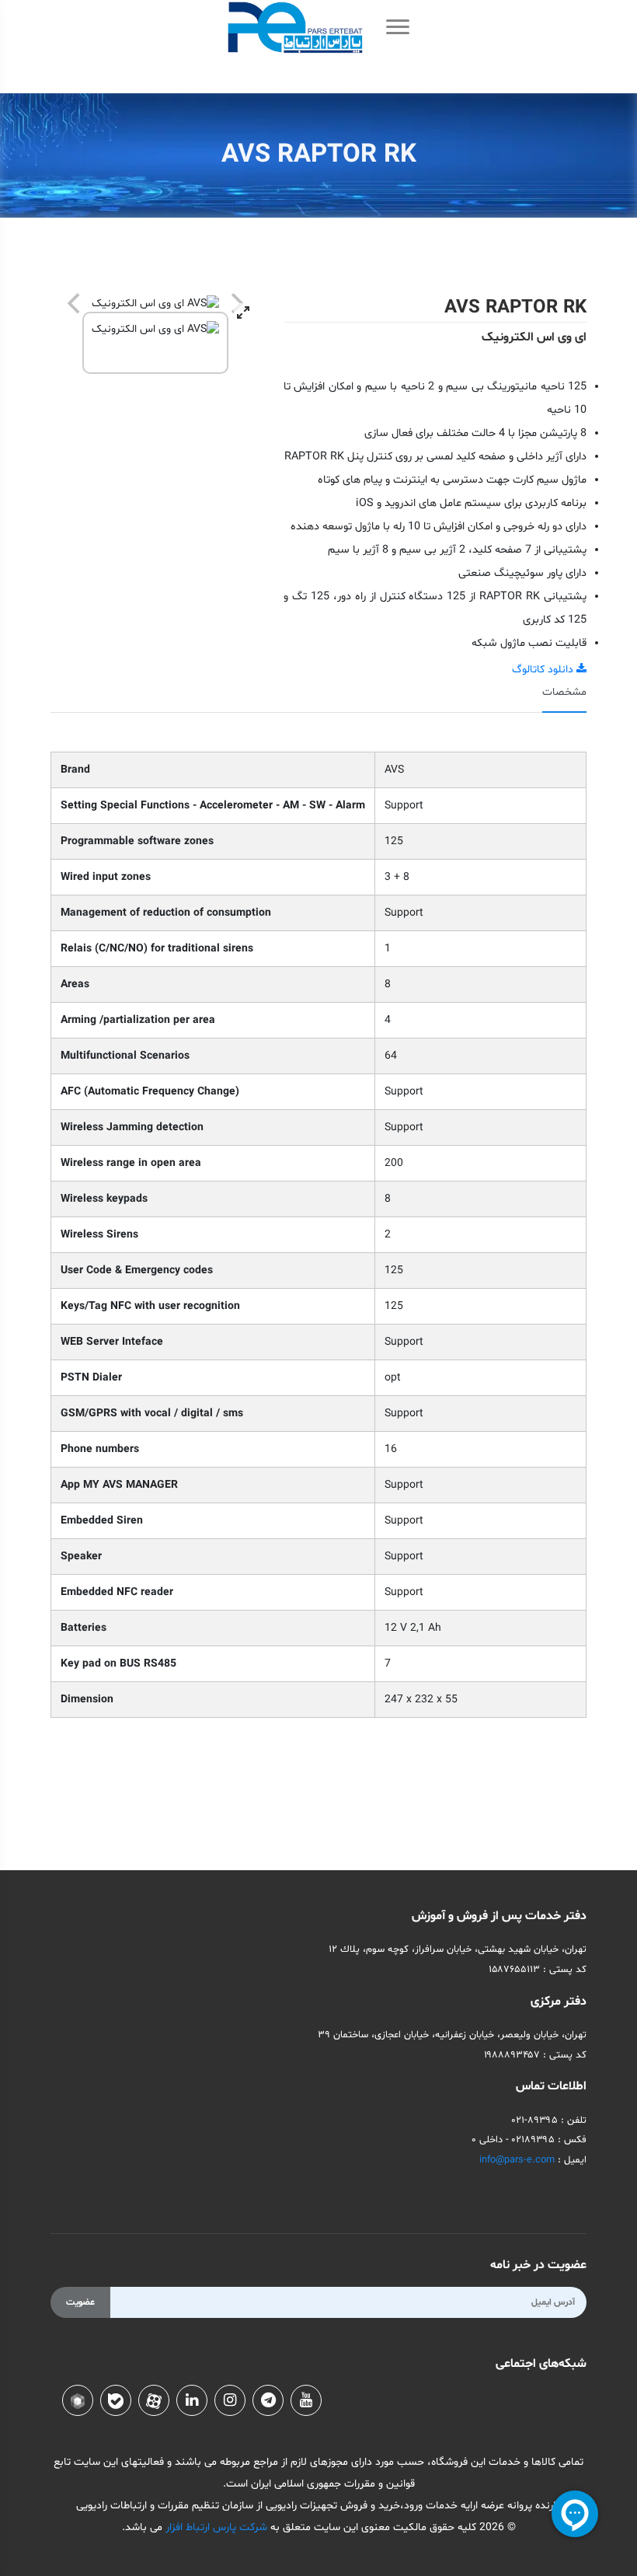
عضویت (80, 2302)
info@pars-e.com (517, 2160)
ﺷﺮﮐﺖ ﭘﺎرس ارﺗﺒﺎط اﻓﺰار (215, 2527)
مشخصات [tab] (564, 692)
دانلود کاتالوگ (544, 670)
